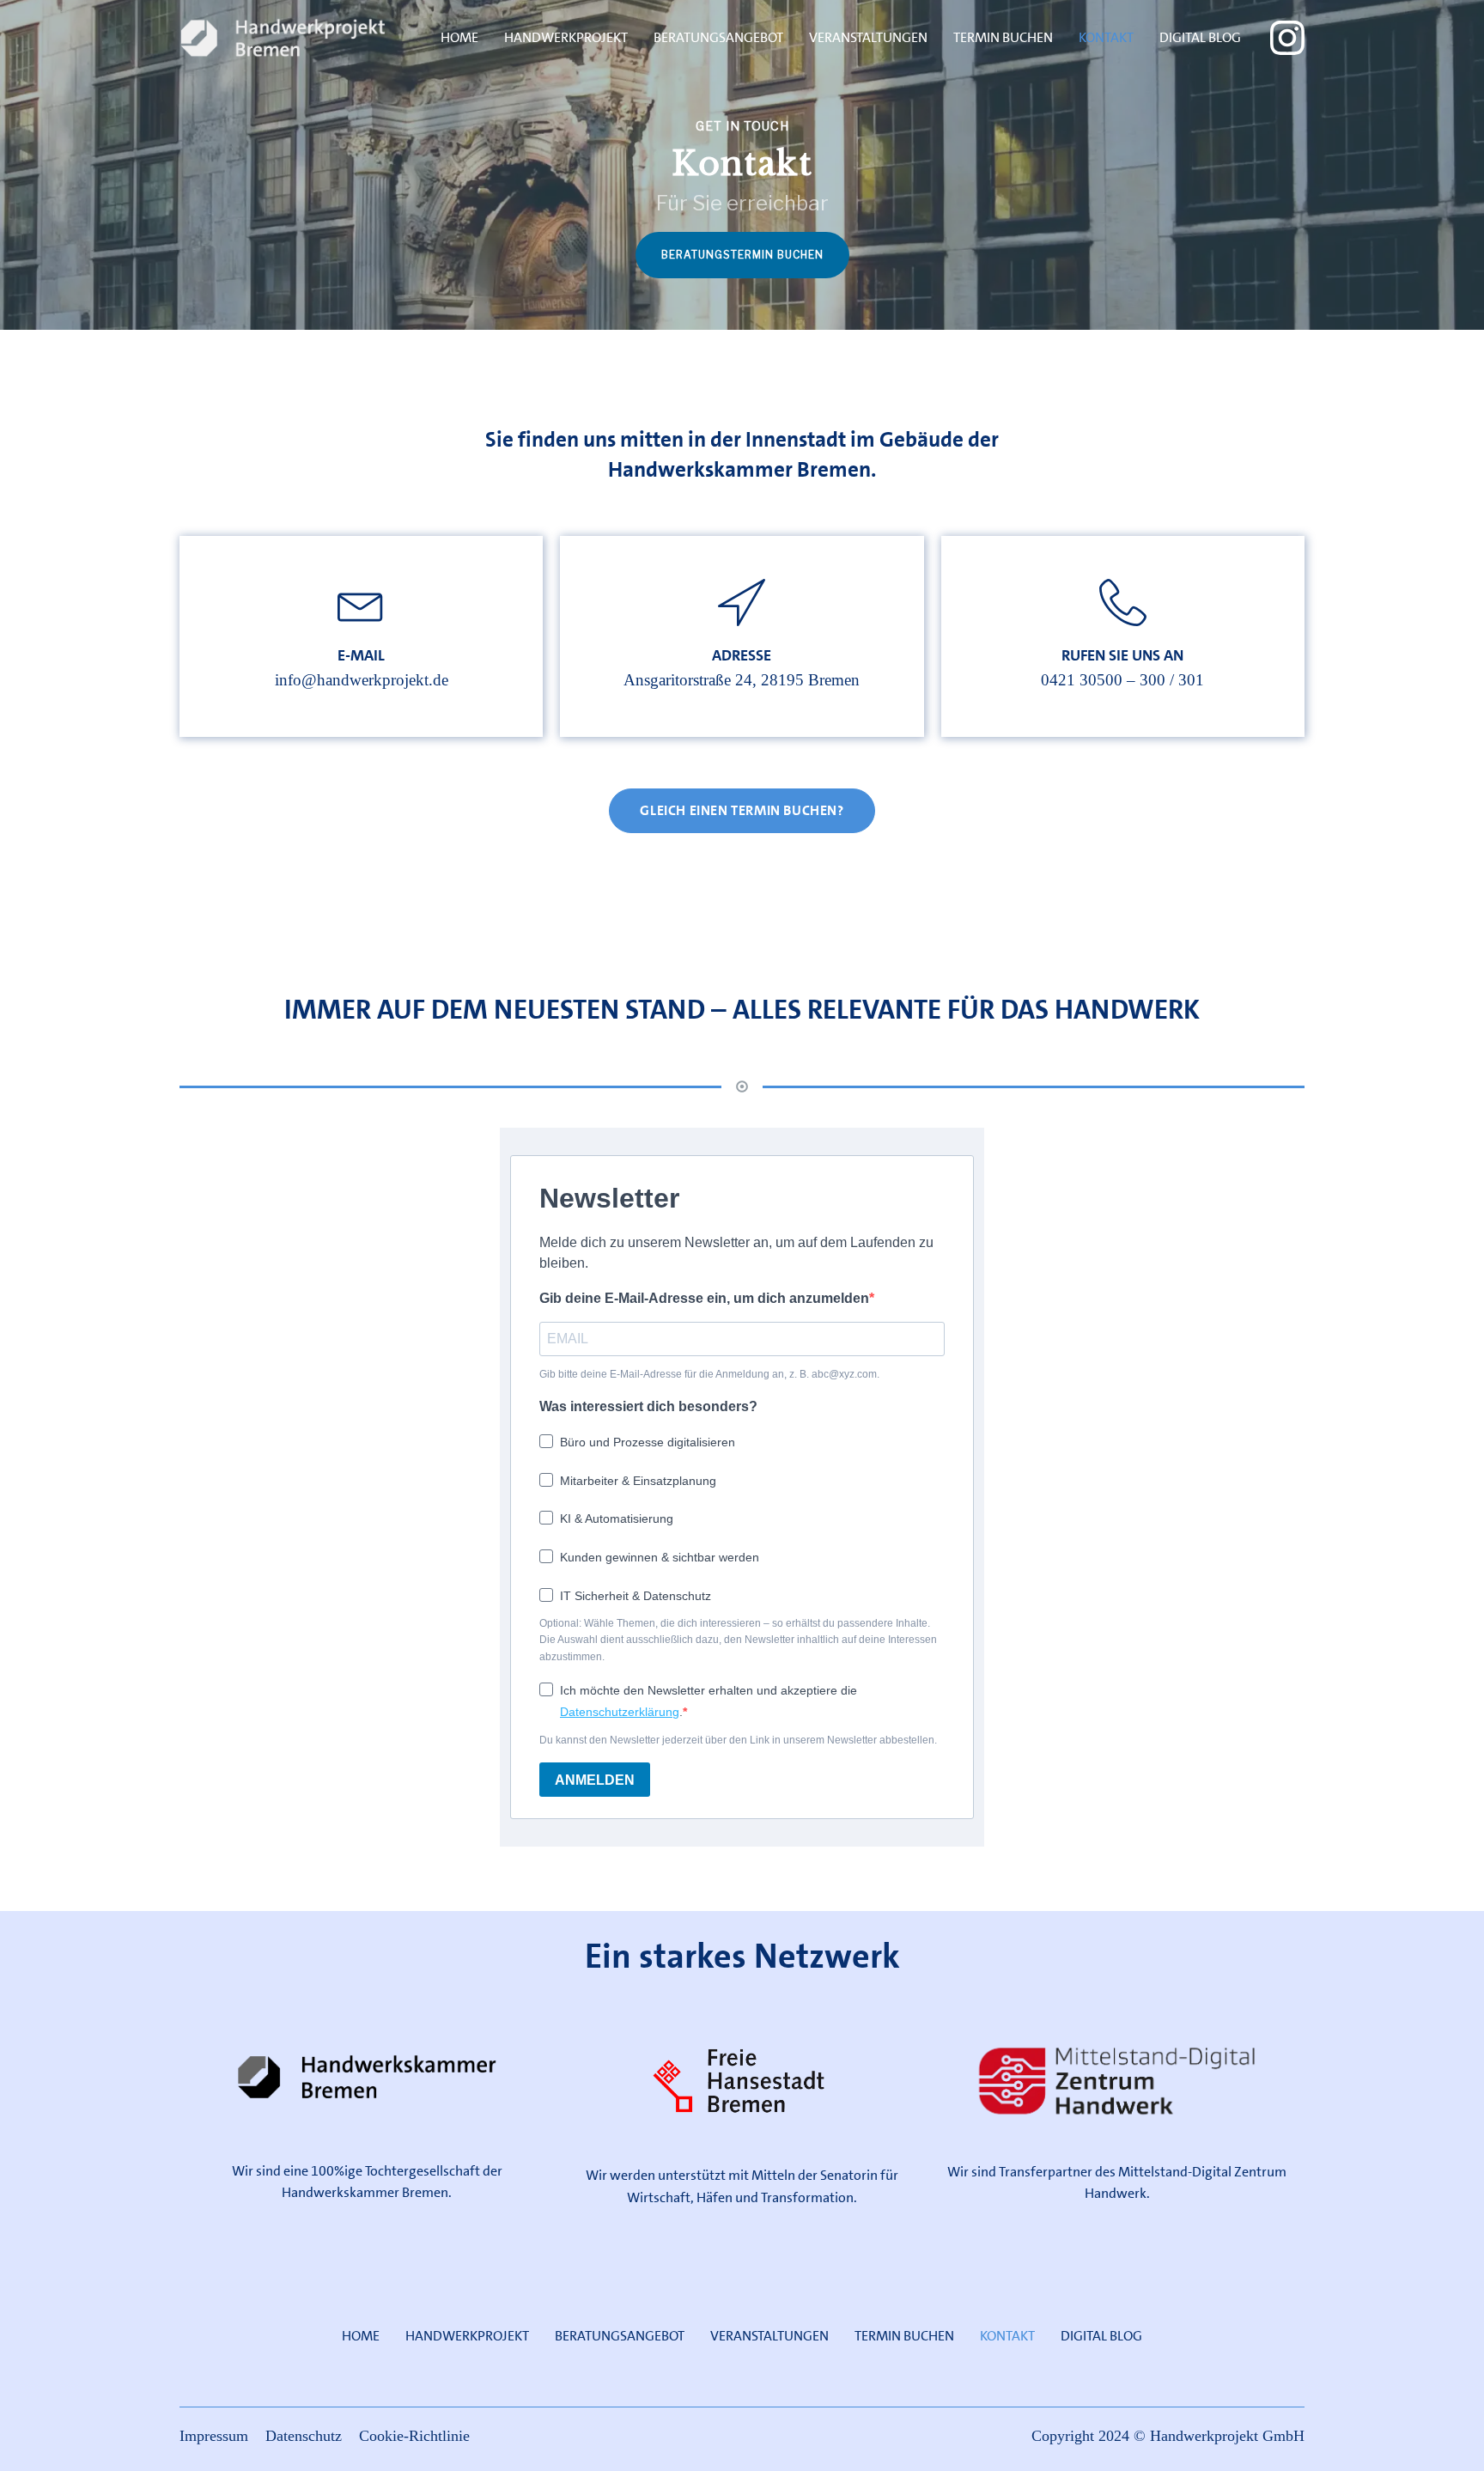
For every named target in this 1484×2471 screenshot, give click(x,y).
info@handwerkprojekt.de (362, 681)
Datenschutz (304, 2437)
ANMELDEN (595, 1780)
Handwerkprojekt (566, 37)
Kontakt (1106, 37)
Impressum (214, 2437)
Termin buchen (1003, 37)
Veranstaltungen (868, 37)
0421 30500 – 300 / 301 (1122, 681)
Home (459, 37)
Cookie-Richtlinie (414, 2437)
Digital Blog (1200, 37)
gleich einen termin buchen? (742, 810)
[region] (742, 165)
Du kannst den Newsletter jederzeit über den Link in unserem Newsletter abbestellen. (738, 1740)
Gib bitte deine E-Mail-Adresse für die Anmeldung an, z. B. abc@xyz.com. (709, 1374)
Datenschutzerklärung (620, 1712)
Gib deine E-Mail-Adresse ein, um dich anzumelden (704, 1298)
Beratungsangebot (718, 37)
